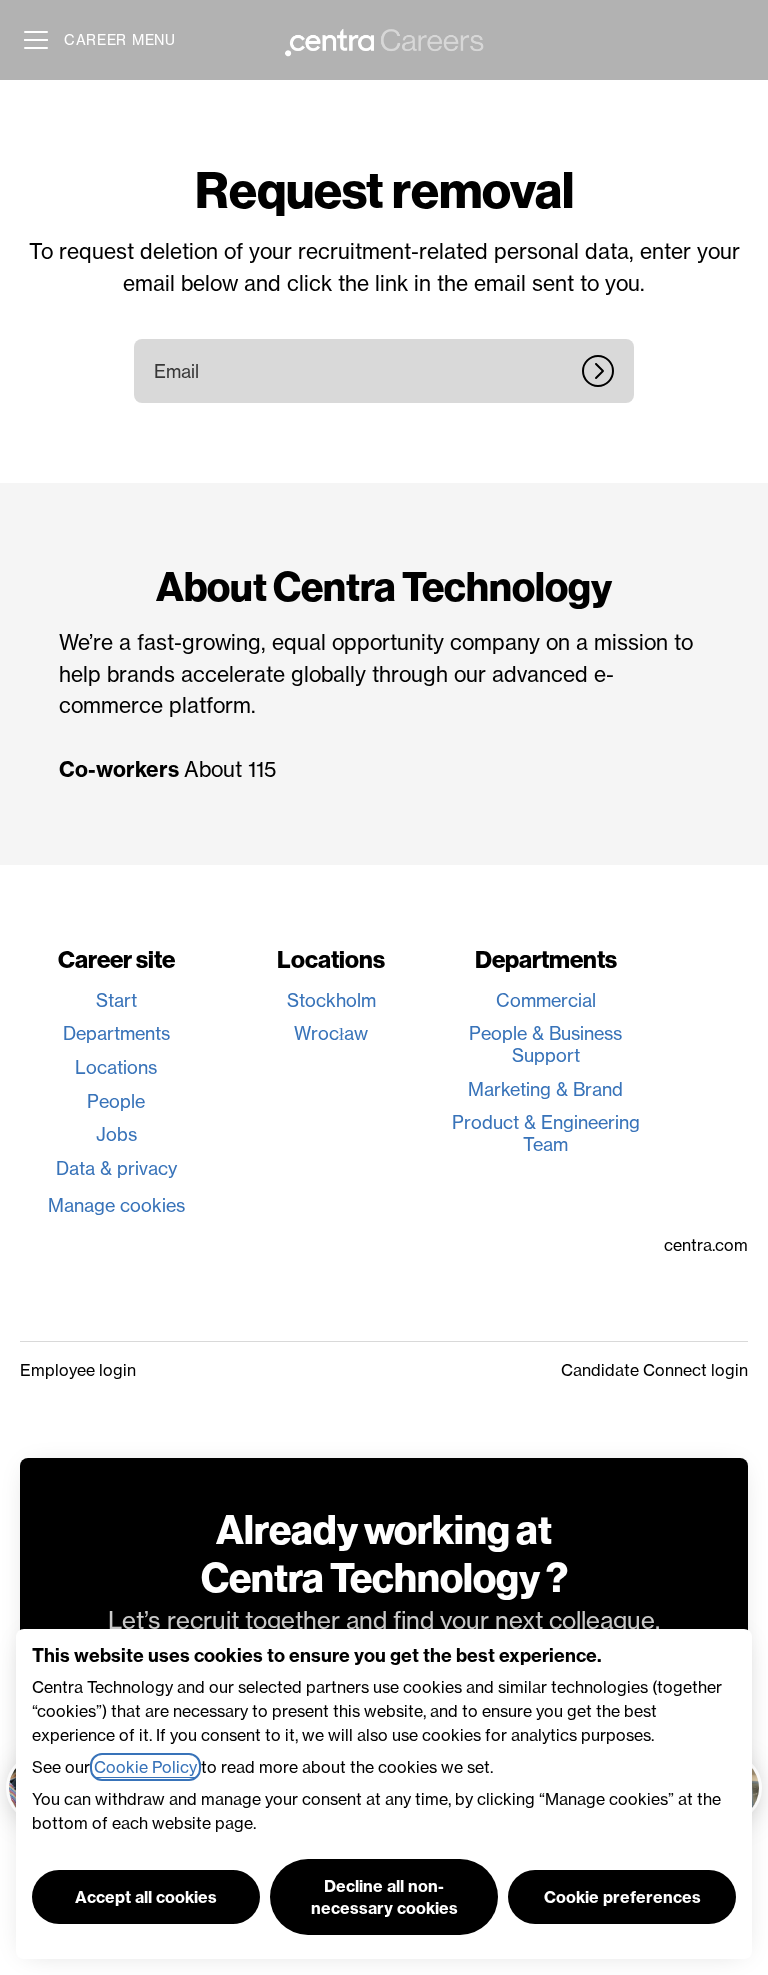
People (116, 1101)
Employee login (78, 1370)
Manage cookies (116, 1205)
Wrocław (331, 1033)
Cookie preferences (622, 1897)
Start (116, 1000)
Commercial (546, 1000)
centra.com (706, 1245)
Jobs (116, 1134)
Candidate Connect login (654, 1370)
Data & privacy (116, 1168)
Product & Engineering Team (546, 1133)
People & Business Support (545, 1044)
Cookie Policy (145, 1767)
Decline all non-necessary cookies (384, 1897)
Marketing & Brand (545, 1089)
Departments (116, 1033)
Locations (116, 1067)
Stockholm (331, 1000)
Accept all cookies (146, 1897)
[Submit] (608, 371)
